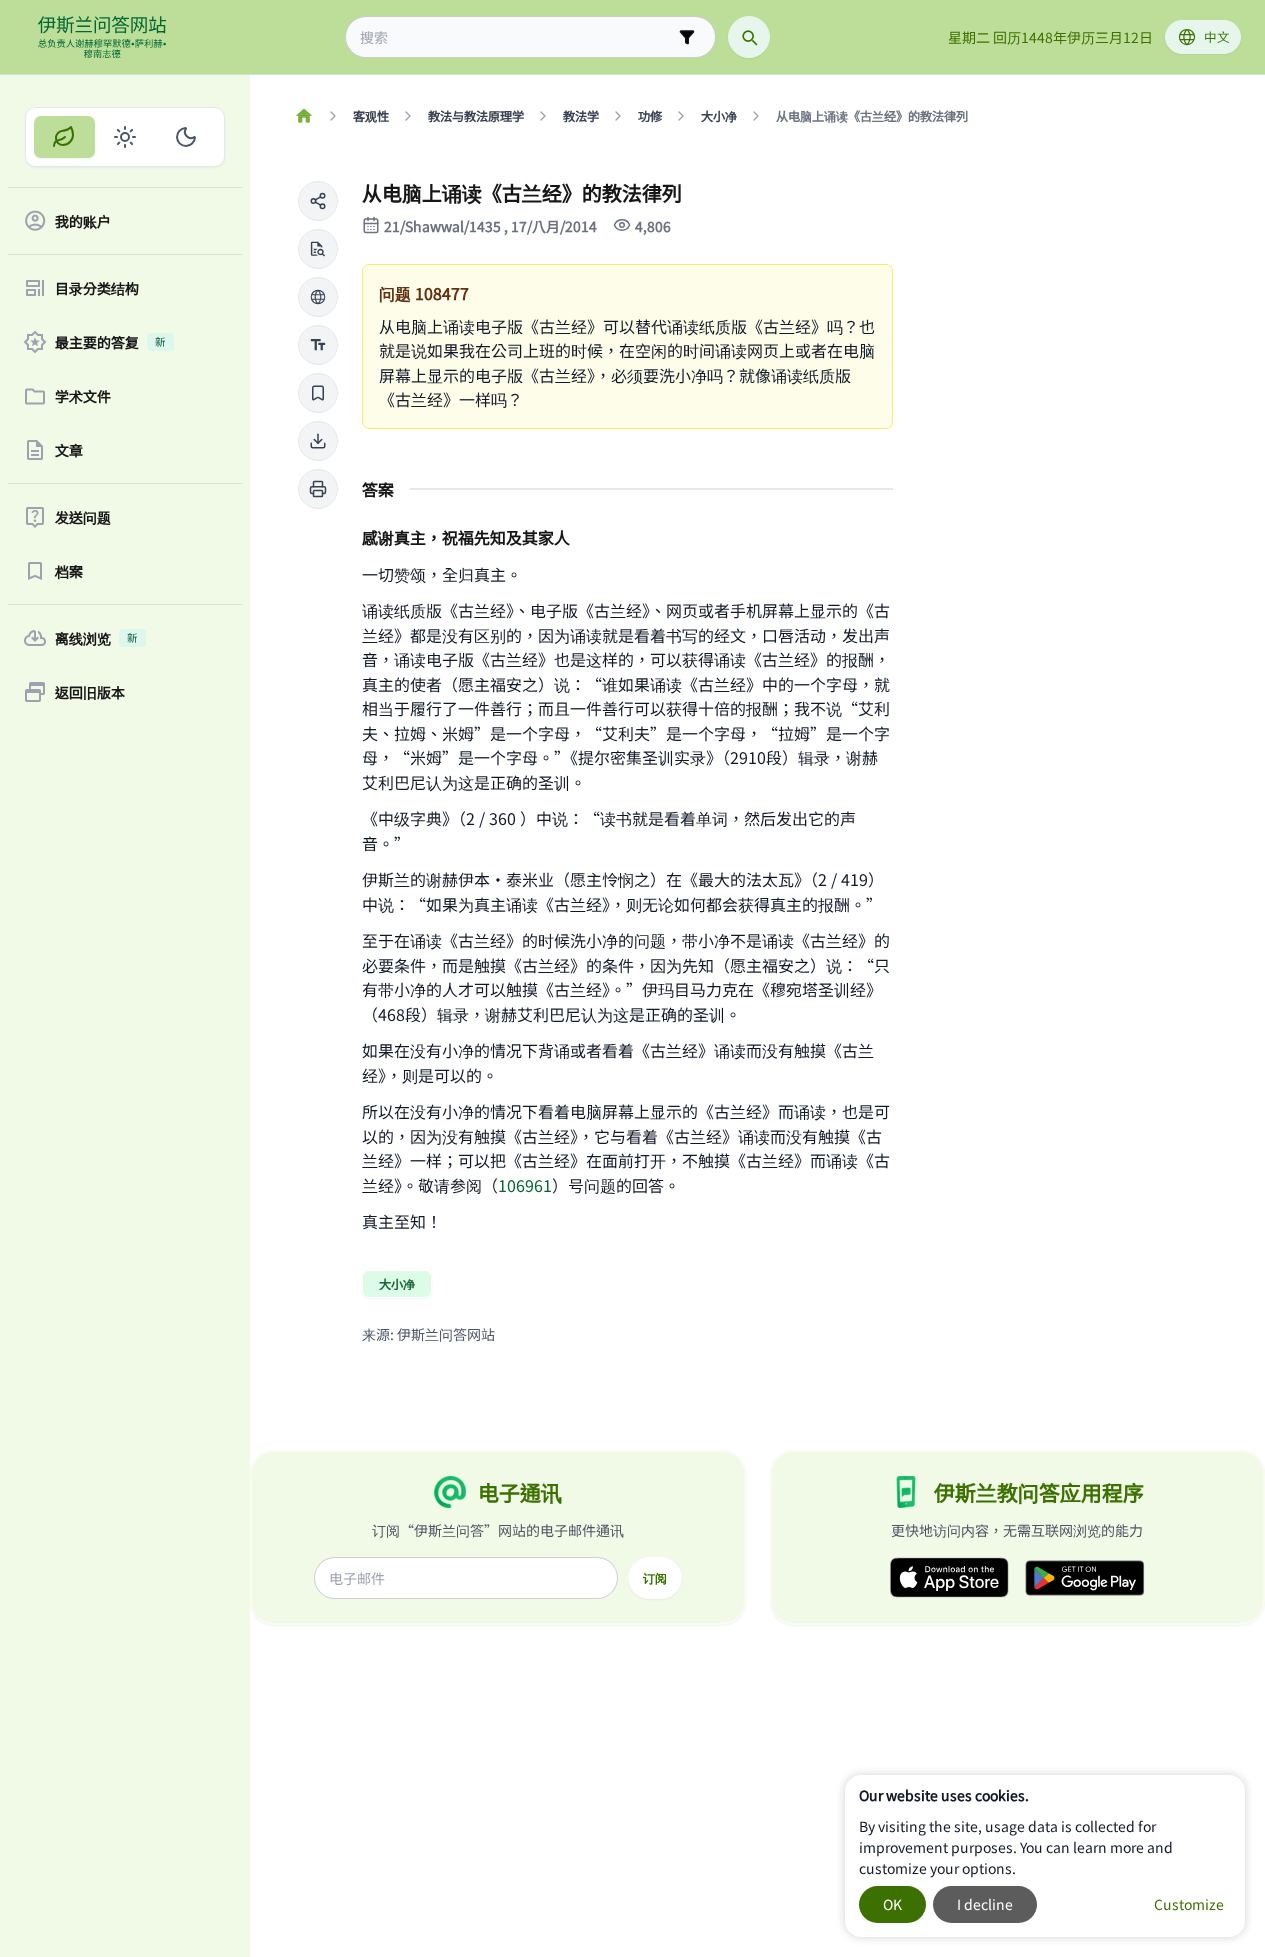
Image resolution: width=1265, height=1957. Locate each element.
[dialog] (1045, 1856)
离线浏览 (96, 638)
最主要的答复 (110, 342)
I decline (985, 1904)
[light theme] (125, 137)
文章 (69, 450)
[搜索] (749, 37)
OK (892, 1904)
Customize (1189, 1904)
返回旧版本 (90, 692)
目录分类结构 (97, 288)
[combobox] (516, 37)
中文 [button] (1217, 36)
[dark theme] (185, 137)
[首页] (303, 116)
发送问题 (83, 517)
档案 (69, 571)
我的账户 (83, 221)
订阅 (655, 1578)
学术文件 (83, 396)
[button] (318, 201)
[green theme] (64, 137)
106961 (525, 1185)
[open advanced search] (687, 37)
